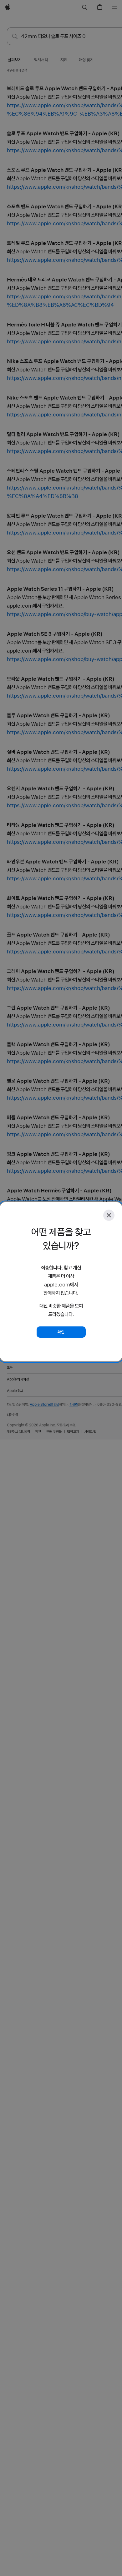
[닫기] (109, 1215)
